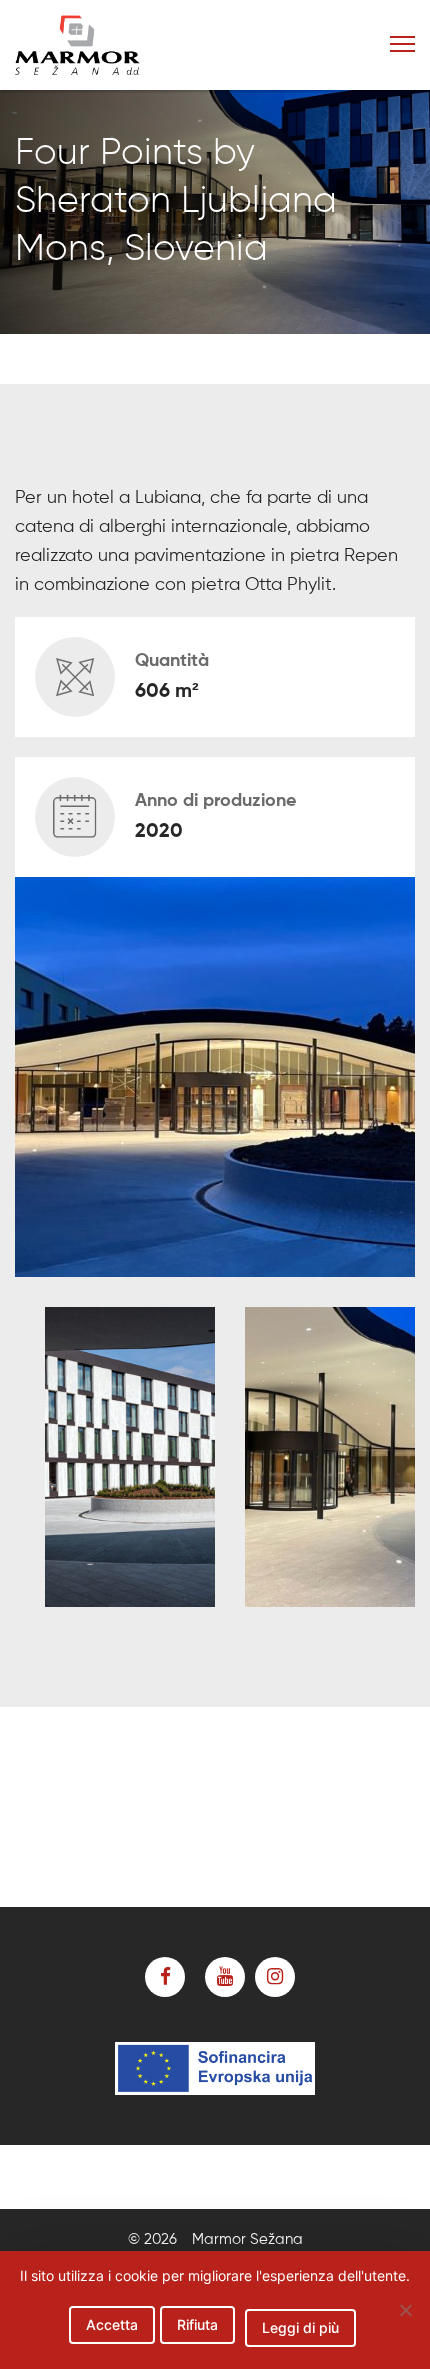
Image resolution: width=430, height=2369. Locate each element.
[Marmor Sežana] (114, 45)
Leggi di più (300, 2327)
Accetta (112, 2324)
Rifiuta (197, 2324)
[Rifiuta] (405, 2310)
